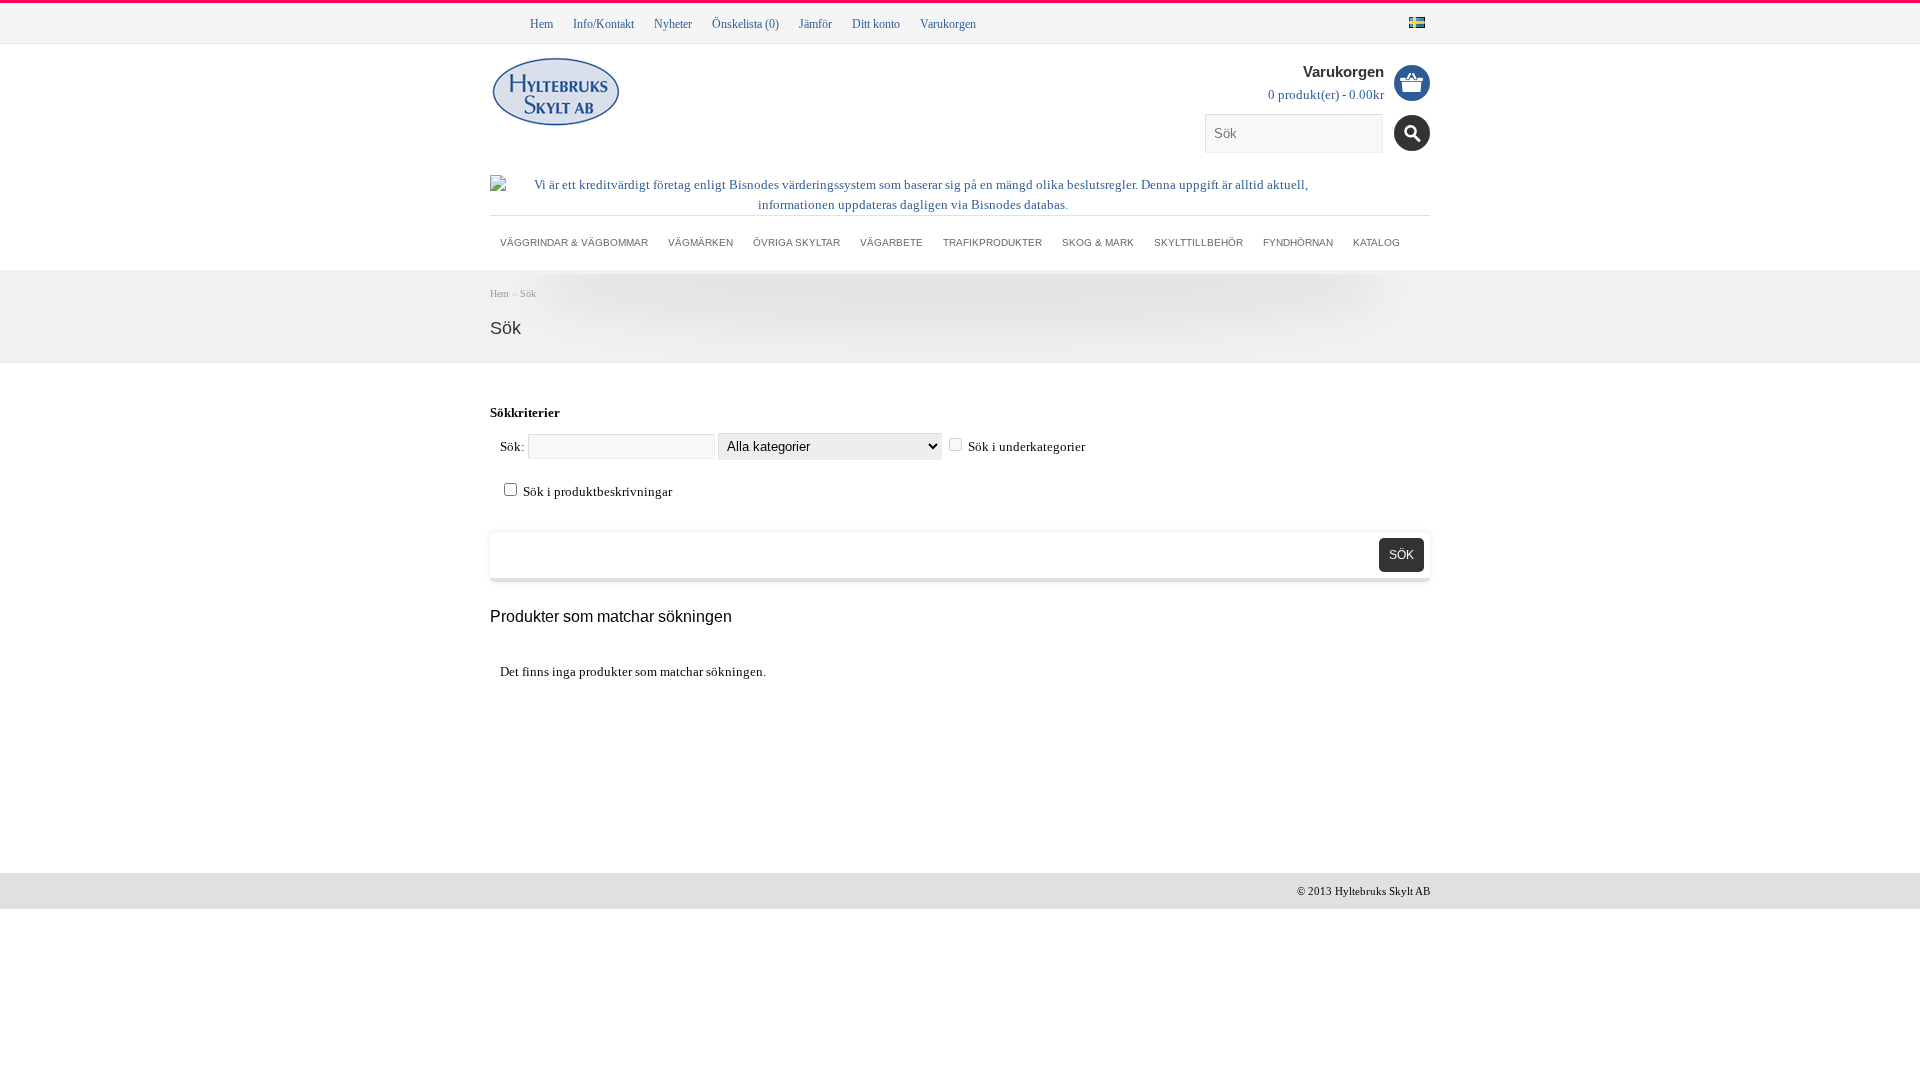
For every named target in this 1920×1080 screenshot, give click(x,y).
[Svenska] (1417, 22)
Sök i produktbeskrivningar (597, 492)
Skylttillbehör (1198, 242)
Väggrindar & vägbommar (574, 242)
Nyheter (673, 24)
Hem (541, 24)
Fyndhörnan (1298, 242)
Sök (528, 293)
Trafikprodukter (992, 242)
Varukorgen (948, 24)
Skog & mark (1098, 242)
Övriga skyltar (796, 242)
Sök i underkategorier (1026, 447)
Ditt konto (876, 24)
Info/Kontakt (603, 24)
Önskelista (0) (745, 24)
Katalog (1376, 242)
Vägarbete (891, 242)
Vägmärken (700, 242)
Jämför (815, 24)
